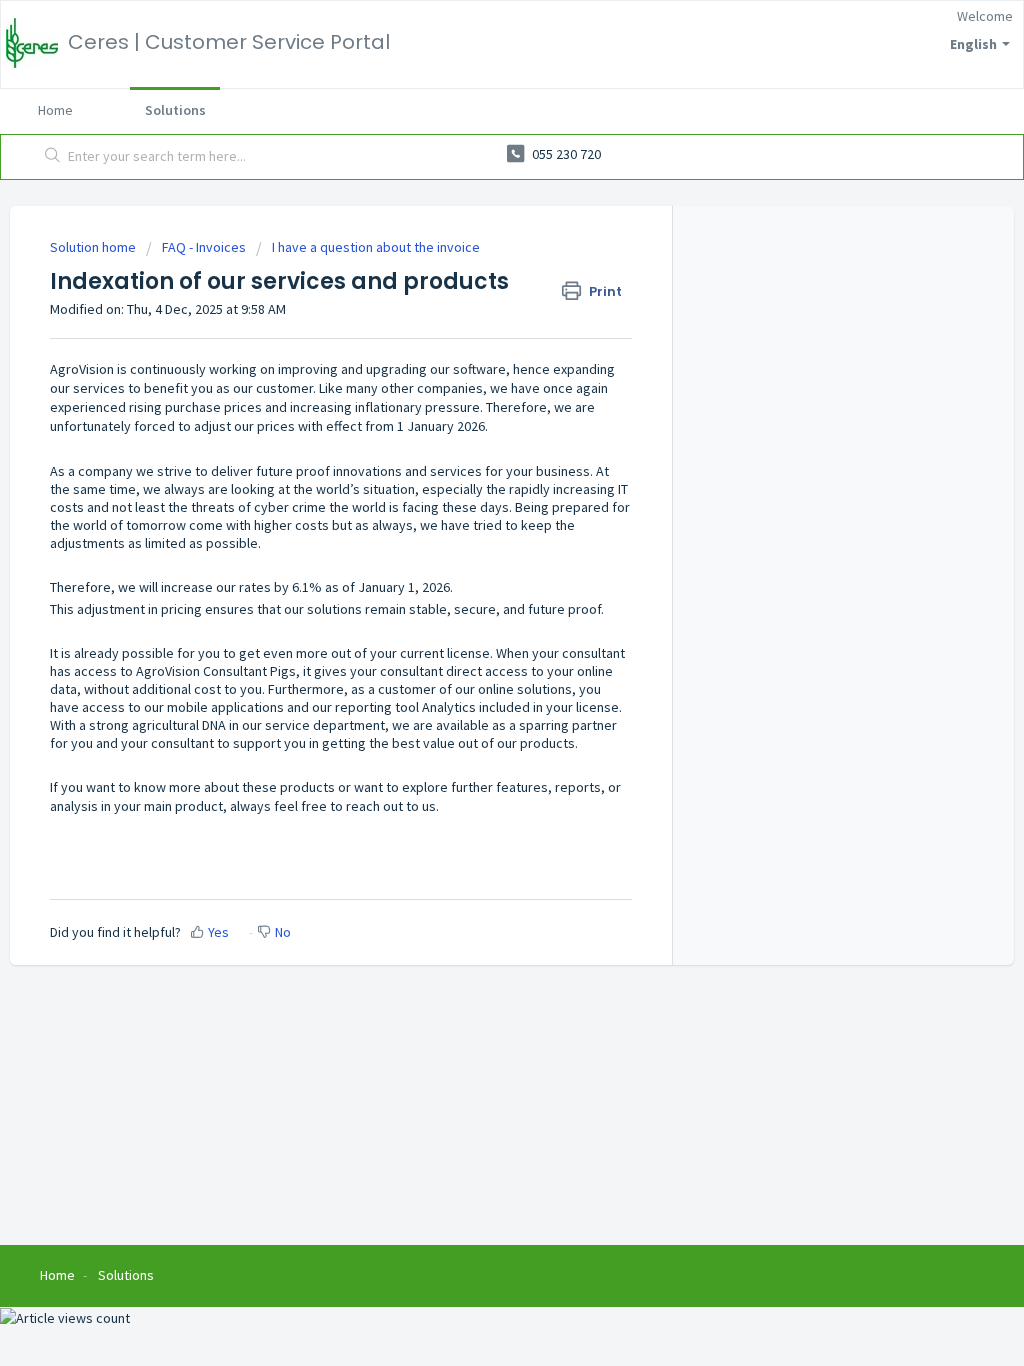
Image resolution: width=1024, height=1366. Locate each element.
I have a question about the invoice (376, 247)
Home (55, 110)
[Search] (53, 157)
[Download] (475, 425)
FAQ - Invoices (204, 247)
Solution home (94, 247)
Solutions (175, 110)
